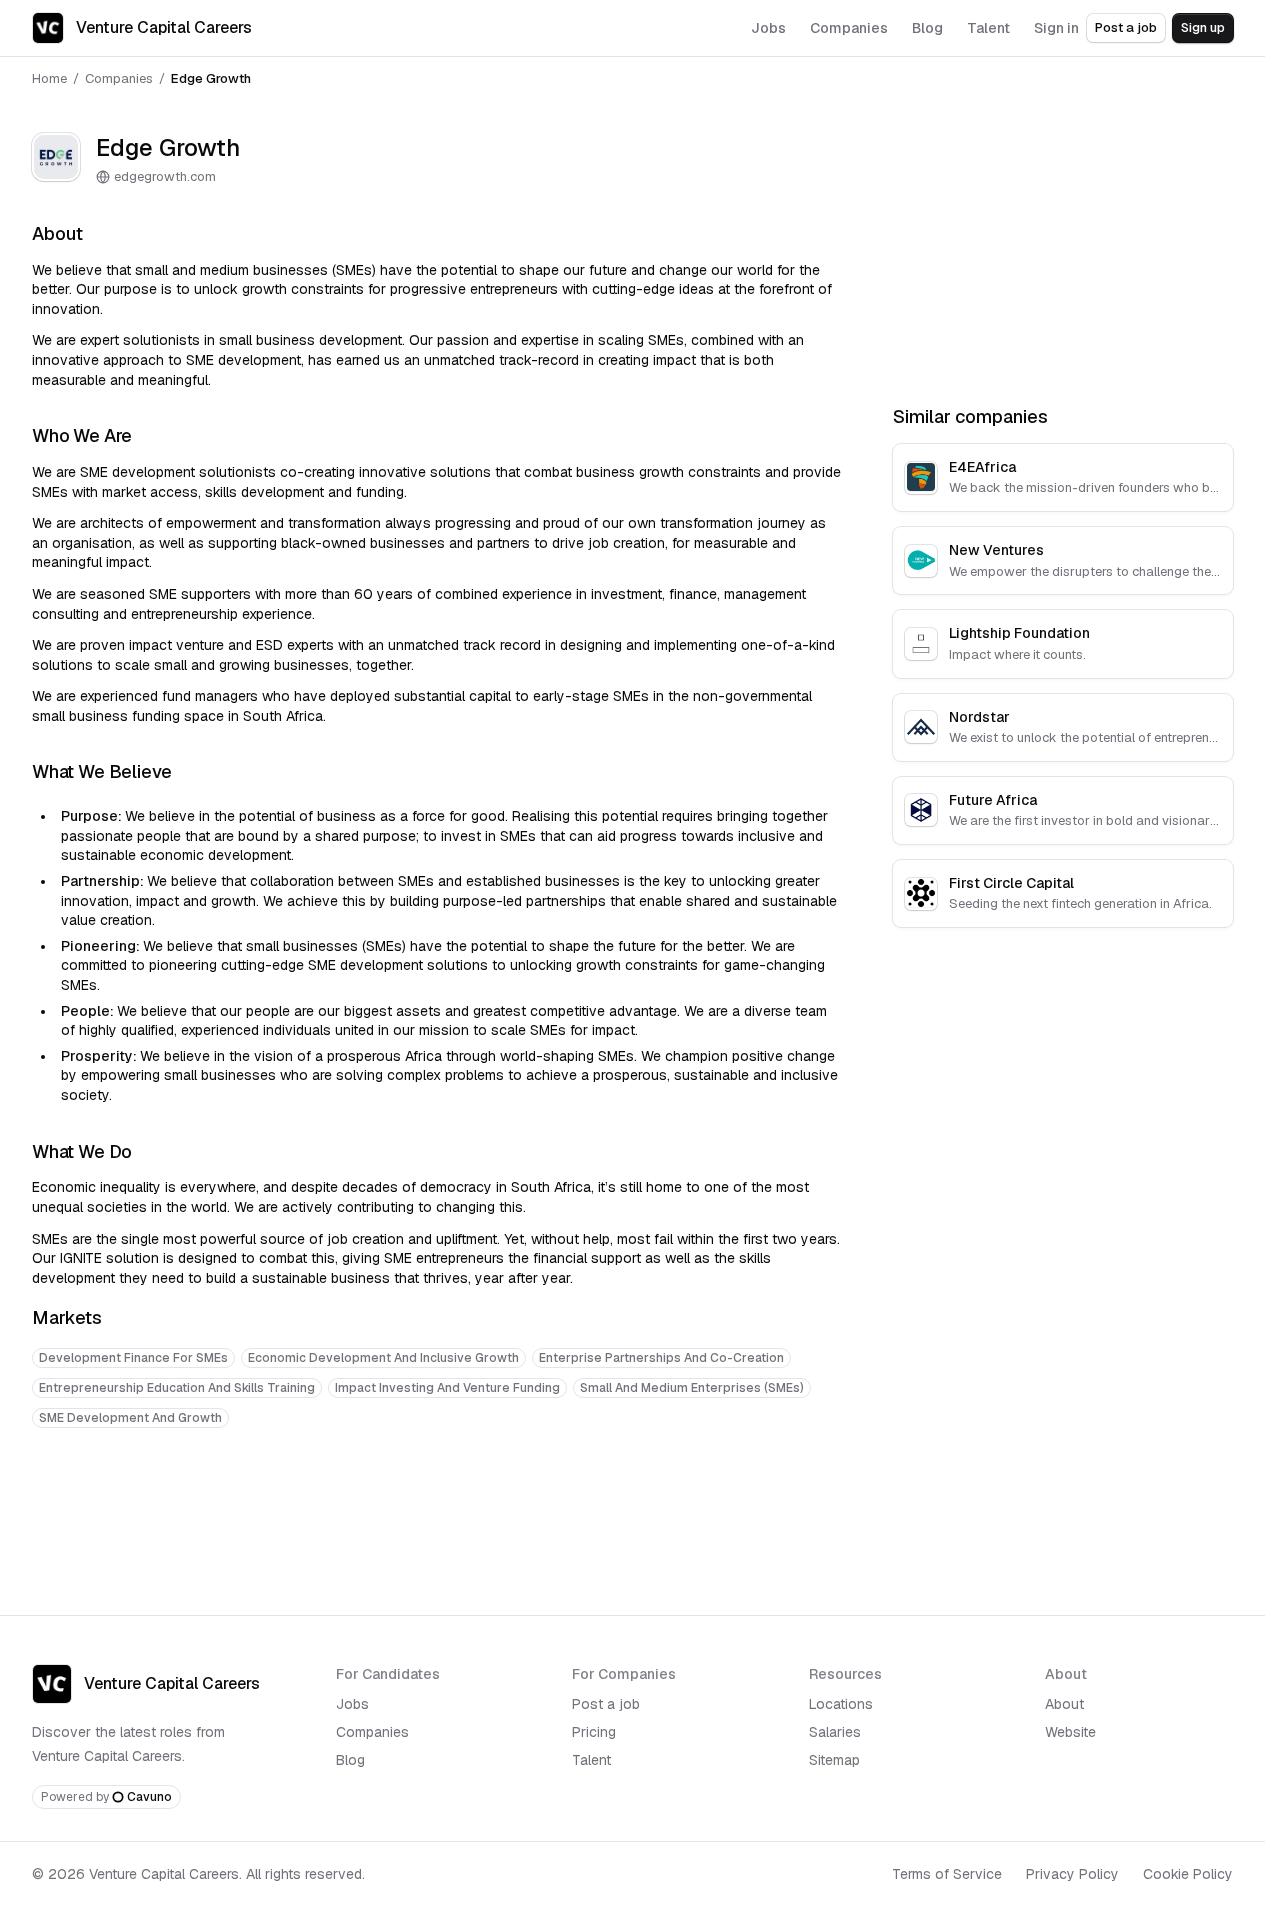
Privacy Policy (1072, 1874)
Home (49, 78)
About (1064, 1704)
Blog (350, 1760)
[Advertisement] (438, 1506)
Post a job (1126, 27)
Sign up (1203, 27)
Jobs (352, 1704)
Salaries (835, 1732)
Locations (841, 1704)
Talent (591, 1760)
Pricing (594, 1732)
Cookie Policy (1188, 1874)
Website (1070, 1732)
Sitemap (834, 1760)
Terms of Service (947, 1874)
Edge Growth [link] (211, 78)
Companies (119, 78)
